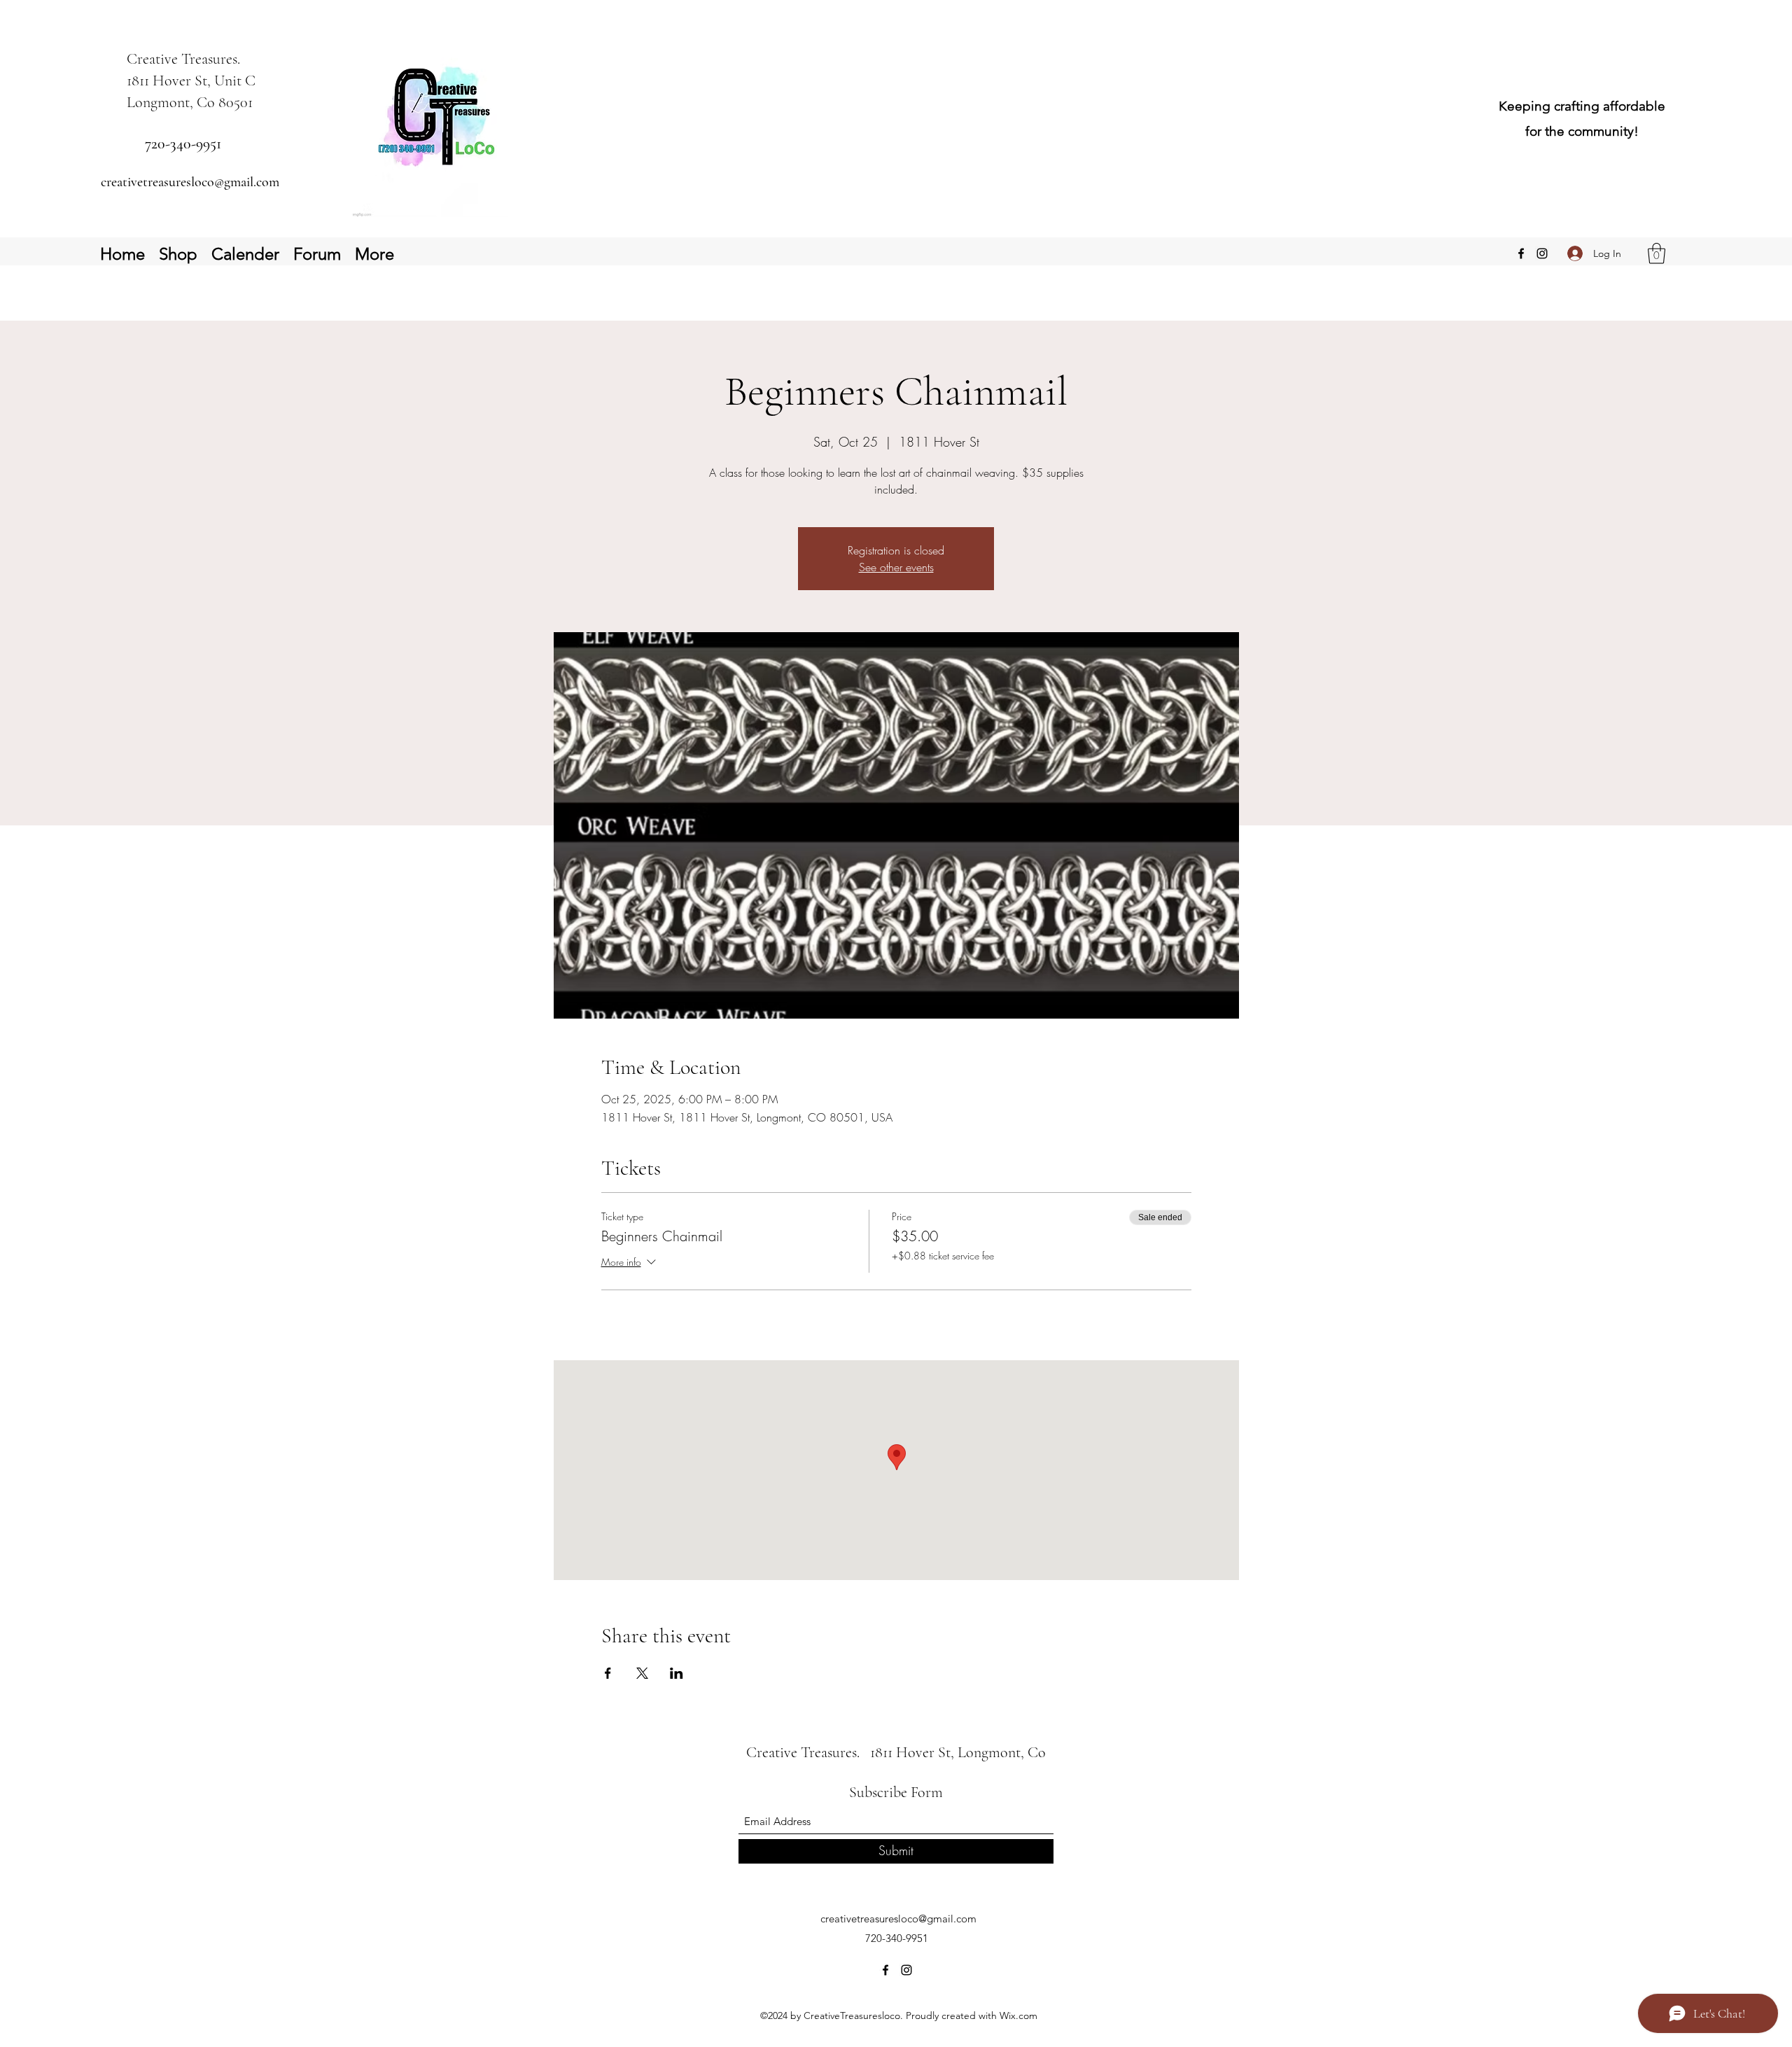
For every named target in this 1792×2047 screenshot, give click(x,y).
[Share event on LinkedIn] (677, 1673)
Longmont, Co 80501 (190, 102)
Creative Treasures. (185, 59)
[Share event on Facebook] (608, 1673)
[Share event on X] (642, 1673)
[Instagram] (1542, 253)
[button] (1657, 253)
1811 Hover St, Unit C (191, 81)
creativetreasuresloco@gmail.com (190, 182)
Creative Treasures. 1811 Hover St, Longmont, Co (899, 1752)
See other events (896, 567)
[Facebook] (1521, 253)
